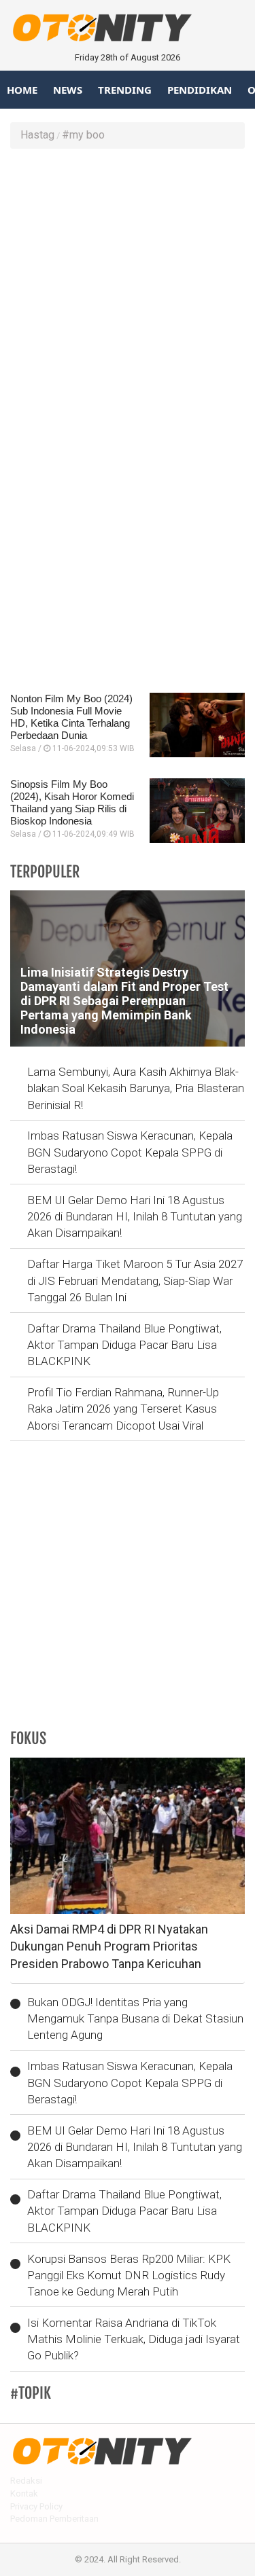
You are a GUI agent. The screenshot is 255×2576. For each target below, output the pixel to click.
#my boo (83, 135)
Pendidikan (200, 90)
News (68, 90)
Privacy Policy (36, 2506)
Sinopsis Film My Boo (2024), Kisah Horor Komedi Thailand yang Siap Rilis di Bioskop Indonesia (72, 802)
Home (22, 90)
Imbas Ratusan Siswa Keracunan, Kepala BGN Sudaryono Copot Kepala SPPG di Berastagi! (130, 1152)
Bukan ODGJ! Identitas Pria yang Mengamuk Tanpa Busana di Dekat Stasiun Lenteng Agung (135, 2019)
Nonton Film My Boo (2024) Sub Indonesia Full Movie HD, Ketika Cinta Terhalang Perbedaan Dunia (71, 717)
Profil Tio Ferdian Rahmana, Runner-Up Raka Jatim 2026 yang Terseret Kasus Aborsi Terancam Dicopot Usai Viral (123, 1409)
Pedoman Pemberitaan (54, 2519)
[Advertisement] (128, 290)
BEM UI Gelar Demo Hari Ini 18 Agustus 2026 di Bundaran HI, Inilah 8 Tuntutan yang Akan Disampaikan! (135, 1217)
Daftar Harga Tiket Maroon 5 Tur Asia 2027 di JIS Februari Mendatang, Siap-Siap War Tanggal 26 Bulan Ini (135, 1281)
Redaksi (26, 2481)
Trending (125, 90)
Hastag (37, 135)
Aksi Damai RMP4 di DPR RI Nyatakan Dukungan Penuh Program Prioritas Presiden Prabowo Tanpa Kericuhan (109, 1946)
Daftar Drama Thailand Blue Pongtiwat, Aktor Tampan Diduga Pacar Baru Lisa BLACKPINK (124, 1345)
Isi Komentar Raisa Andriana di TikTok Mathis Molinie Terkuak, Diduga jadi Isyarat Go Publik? (134, 2339)
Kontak (24, 2493)
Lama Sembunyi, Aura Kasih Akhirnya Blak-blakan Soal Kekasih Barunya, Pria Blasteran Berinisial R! (136, 1088)
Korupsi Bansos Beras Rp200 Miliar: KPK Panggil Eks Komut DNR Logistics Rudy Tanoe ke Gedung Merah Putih (129, 2275)
